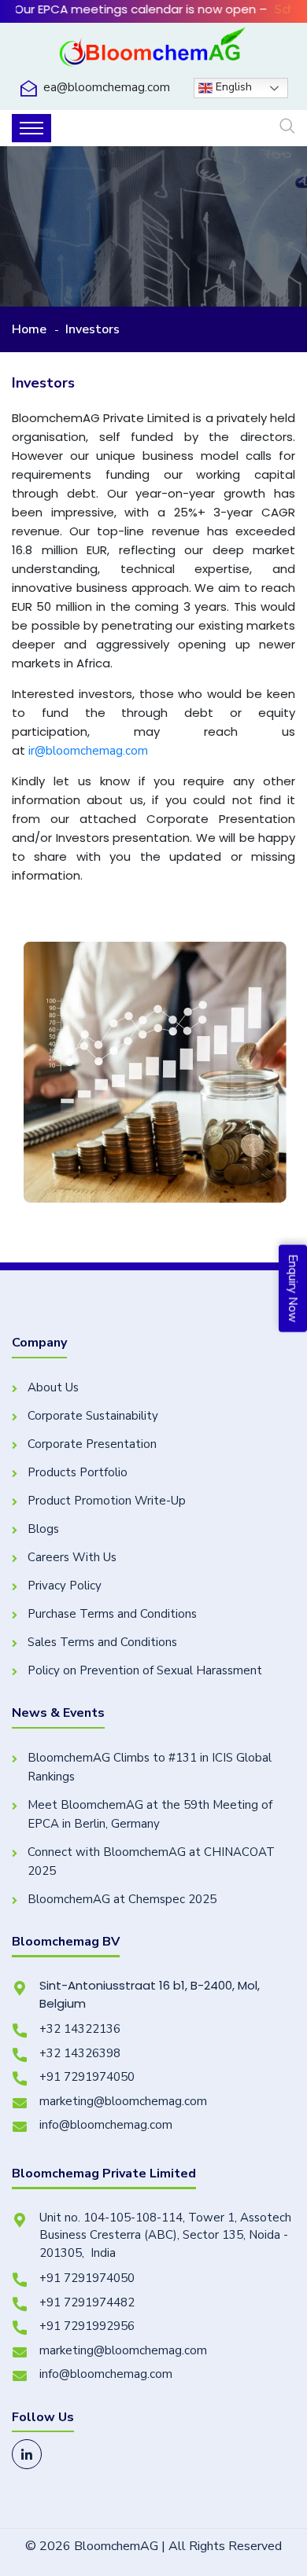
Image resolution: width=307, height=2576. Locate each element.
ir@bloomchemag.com (88, 751)
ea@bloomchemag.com (107, 87)
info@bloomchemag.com (106, 2125)
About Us (53, 1387)
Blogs (43, 1529)
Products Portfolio (78, 1472)
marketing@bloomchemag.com (123, 2101)
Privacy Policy (65, 1586)
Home (29, 329)
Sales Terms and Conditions (102, 1642)
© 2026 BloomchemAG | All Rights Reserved (153, 2546)
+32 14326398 (80, 2053)
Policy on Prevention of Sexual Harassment (145, 1670)
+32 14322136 (80, 2029)
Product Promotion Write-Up (107, 1501)
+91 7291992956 (87, 2326)
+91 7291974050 (87, 2077)
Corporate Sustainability (93, 1416)
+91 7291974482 (87, 2302)
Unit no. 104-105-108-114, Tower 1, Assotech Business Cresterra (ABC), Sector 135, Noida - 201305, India (165, 2235)
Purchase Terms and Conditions (112, 1614)
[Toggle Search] (287, 127)
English (232, 88)
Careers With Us (72, 1557)
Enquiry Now (293, 1288)
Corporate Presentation (92, 1444)
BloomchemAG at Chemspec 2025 (122, 1899)
